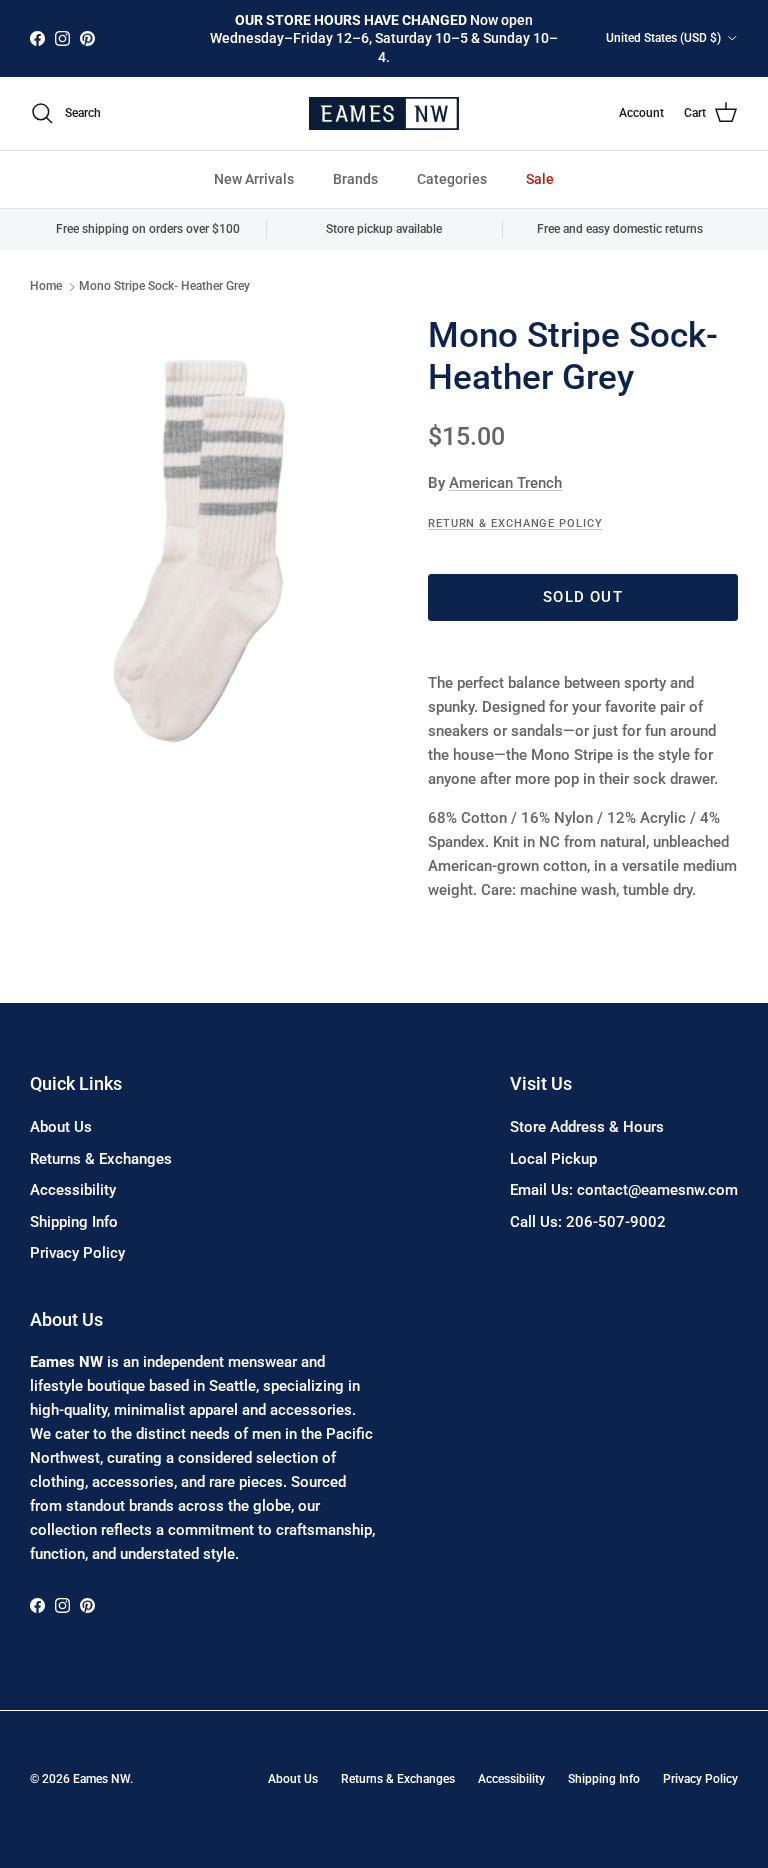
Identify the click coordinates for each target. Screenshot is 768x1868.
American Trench (505, 483)
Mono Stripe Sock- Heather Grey (164, 287)
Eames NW (101, 1779)
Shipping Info (74, 1222)
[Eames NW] (384, 113)
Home (46, 287)
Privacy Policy (77, 1253)
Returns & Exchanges (101, 1159)
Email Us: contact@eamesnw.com (624, 1190)
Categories (452, 179)
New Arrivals (254, 179)
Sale (540, 179)
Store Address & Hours (587, 1127)
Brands (355, 179)
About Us (61, 1127)
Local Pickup (553, 1159)
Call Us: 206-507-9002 (588, 1222)
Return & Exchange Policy (515, 523)
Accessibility (73, 1190)
